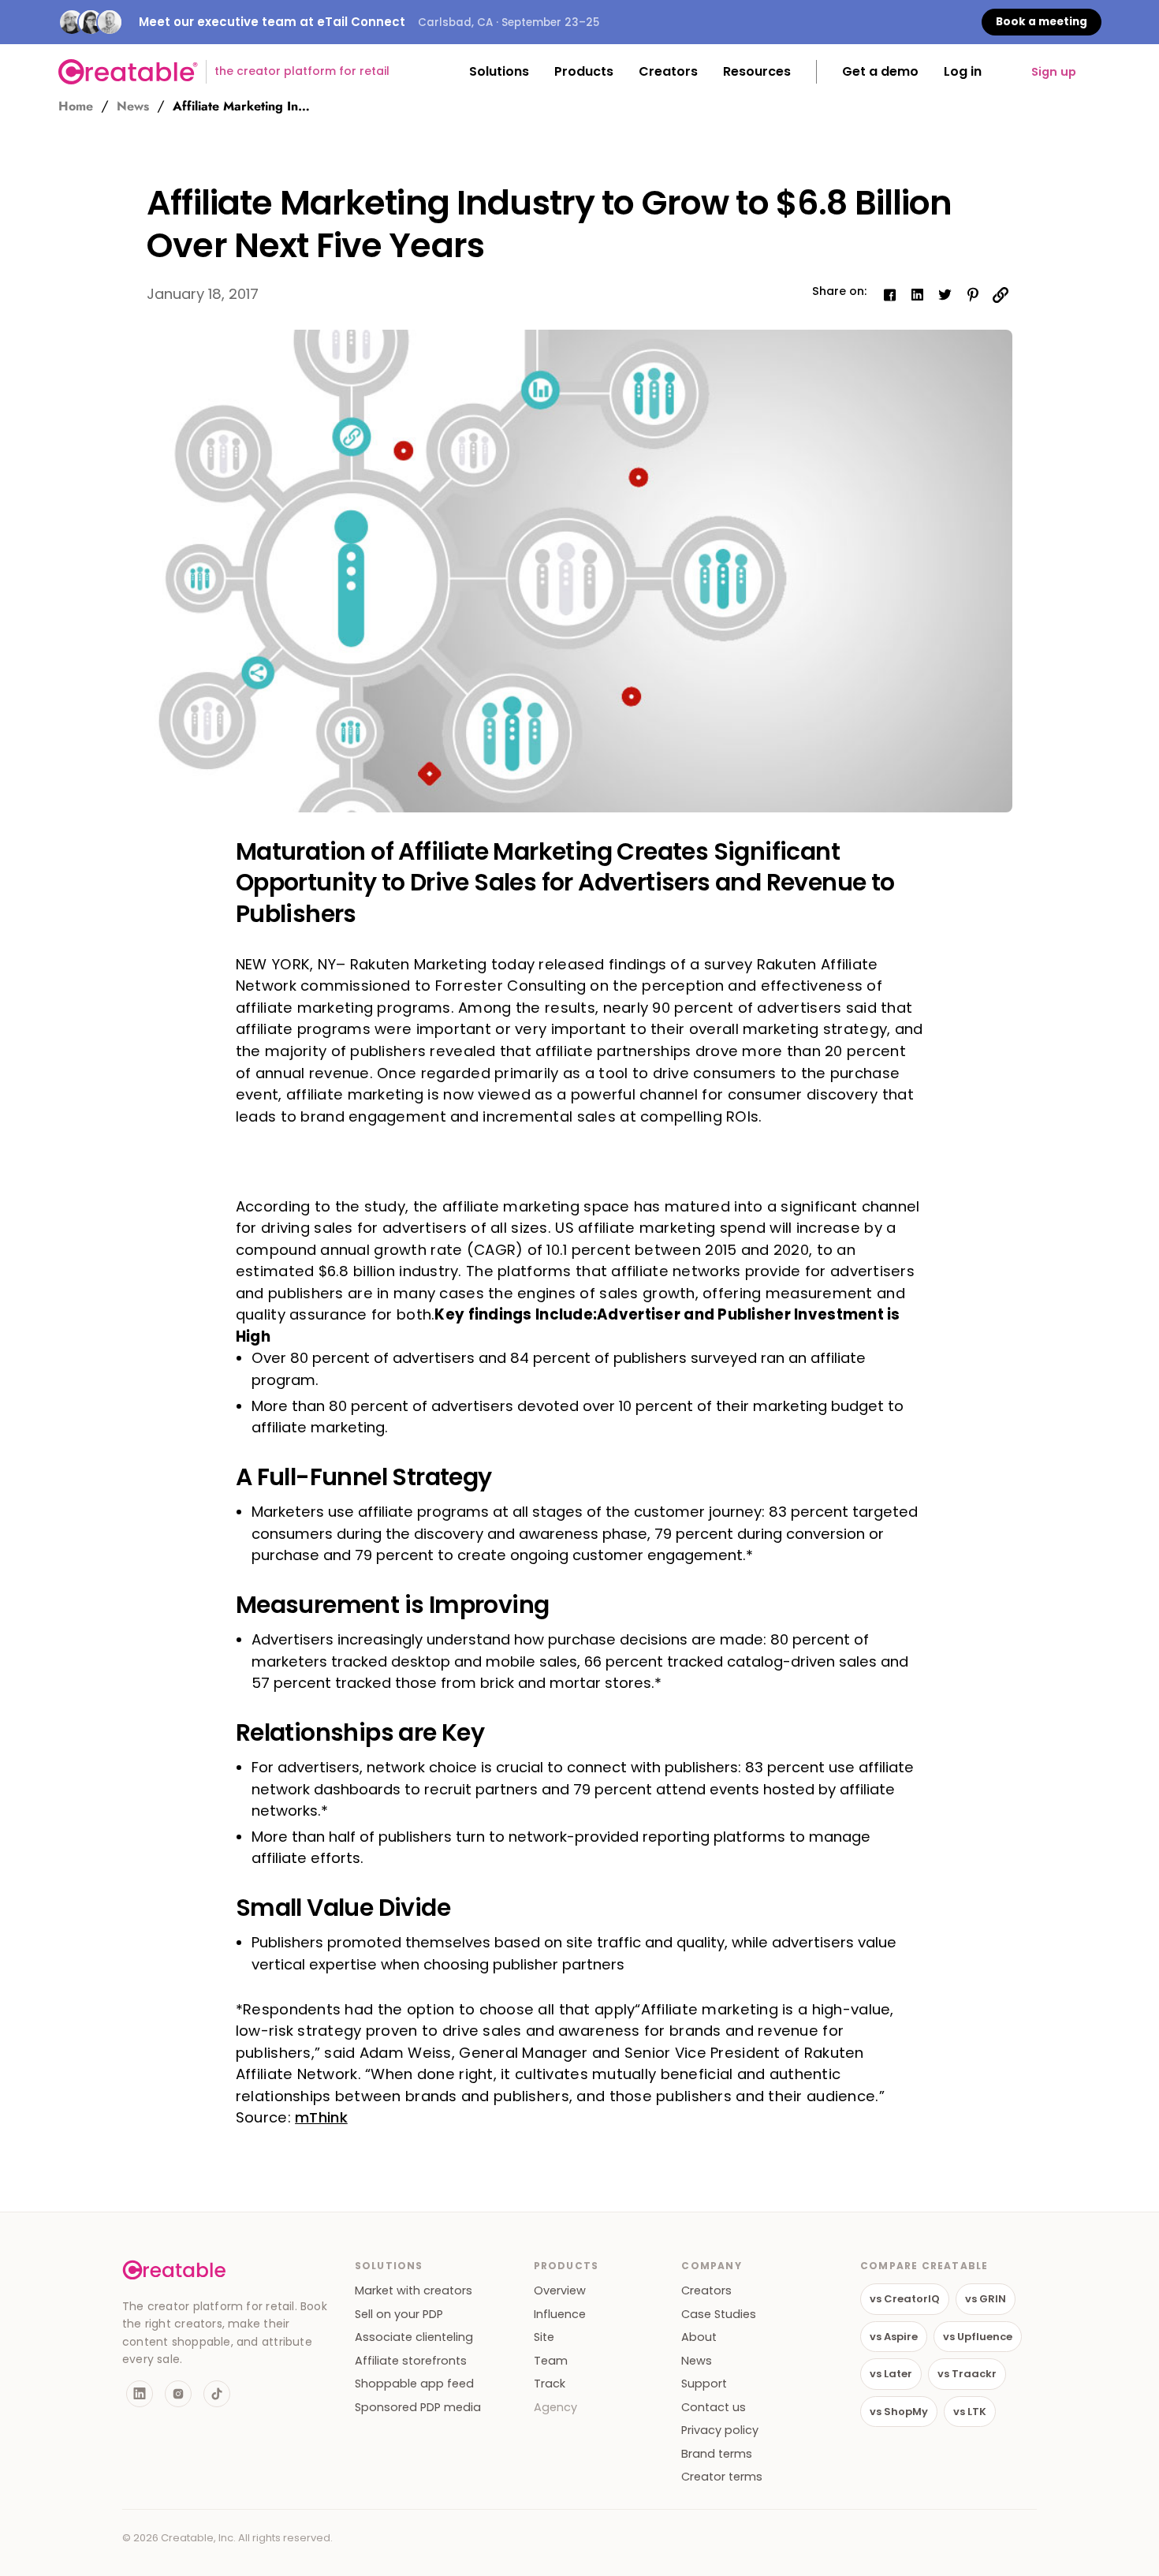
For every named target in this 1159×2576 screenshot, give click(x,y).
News (133, 106)
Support (704, 2384)
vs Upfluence (978, 2337)
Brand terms (717, 2454)
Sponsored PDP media (418, 2408)
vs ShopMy (899, 2412)
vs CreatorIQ (905, 2299)
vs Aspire (894, 2337)
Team (551, 2361)
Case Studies (719, 2315)
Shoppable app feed (414, 2384)
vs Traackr (967, 2374)
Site (544, 2337)
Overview (560, 2291)
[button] (499, 72)
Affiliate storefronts (411, 2361)
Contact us (714, 2408)
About (699, 2337)
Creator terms (722, 2477)
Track (550, 2384)
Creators (706, 2291)
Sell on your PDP (399, 2315)
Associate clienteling (414, 2337)
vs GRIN (986, 2299)
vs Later (891, 2374)
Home (76, 106)
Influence (560, 2315)
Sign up (1054, 72)
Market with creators (414, 2291)
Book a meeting (1042, 22)
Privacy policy (720, 2430)
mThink (321, 2117)
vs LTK (970, 2412)
